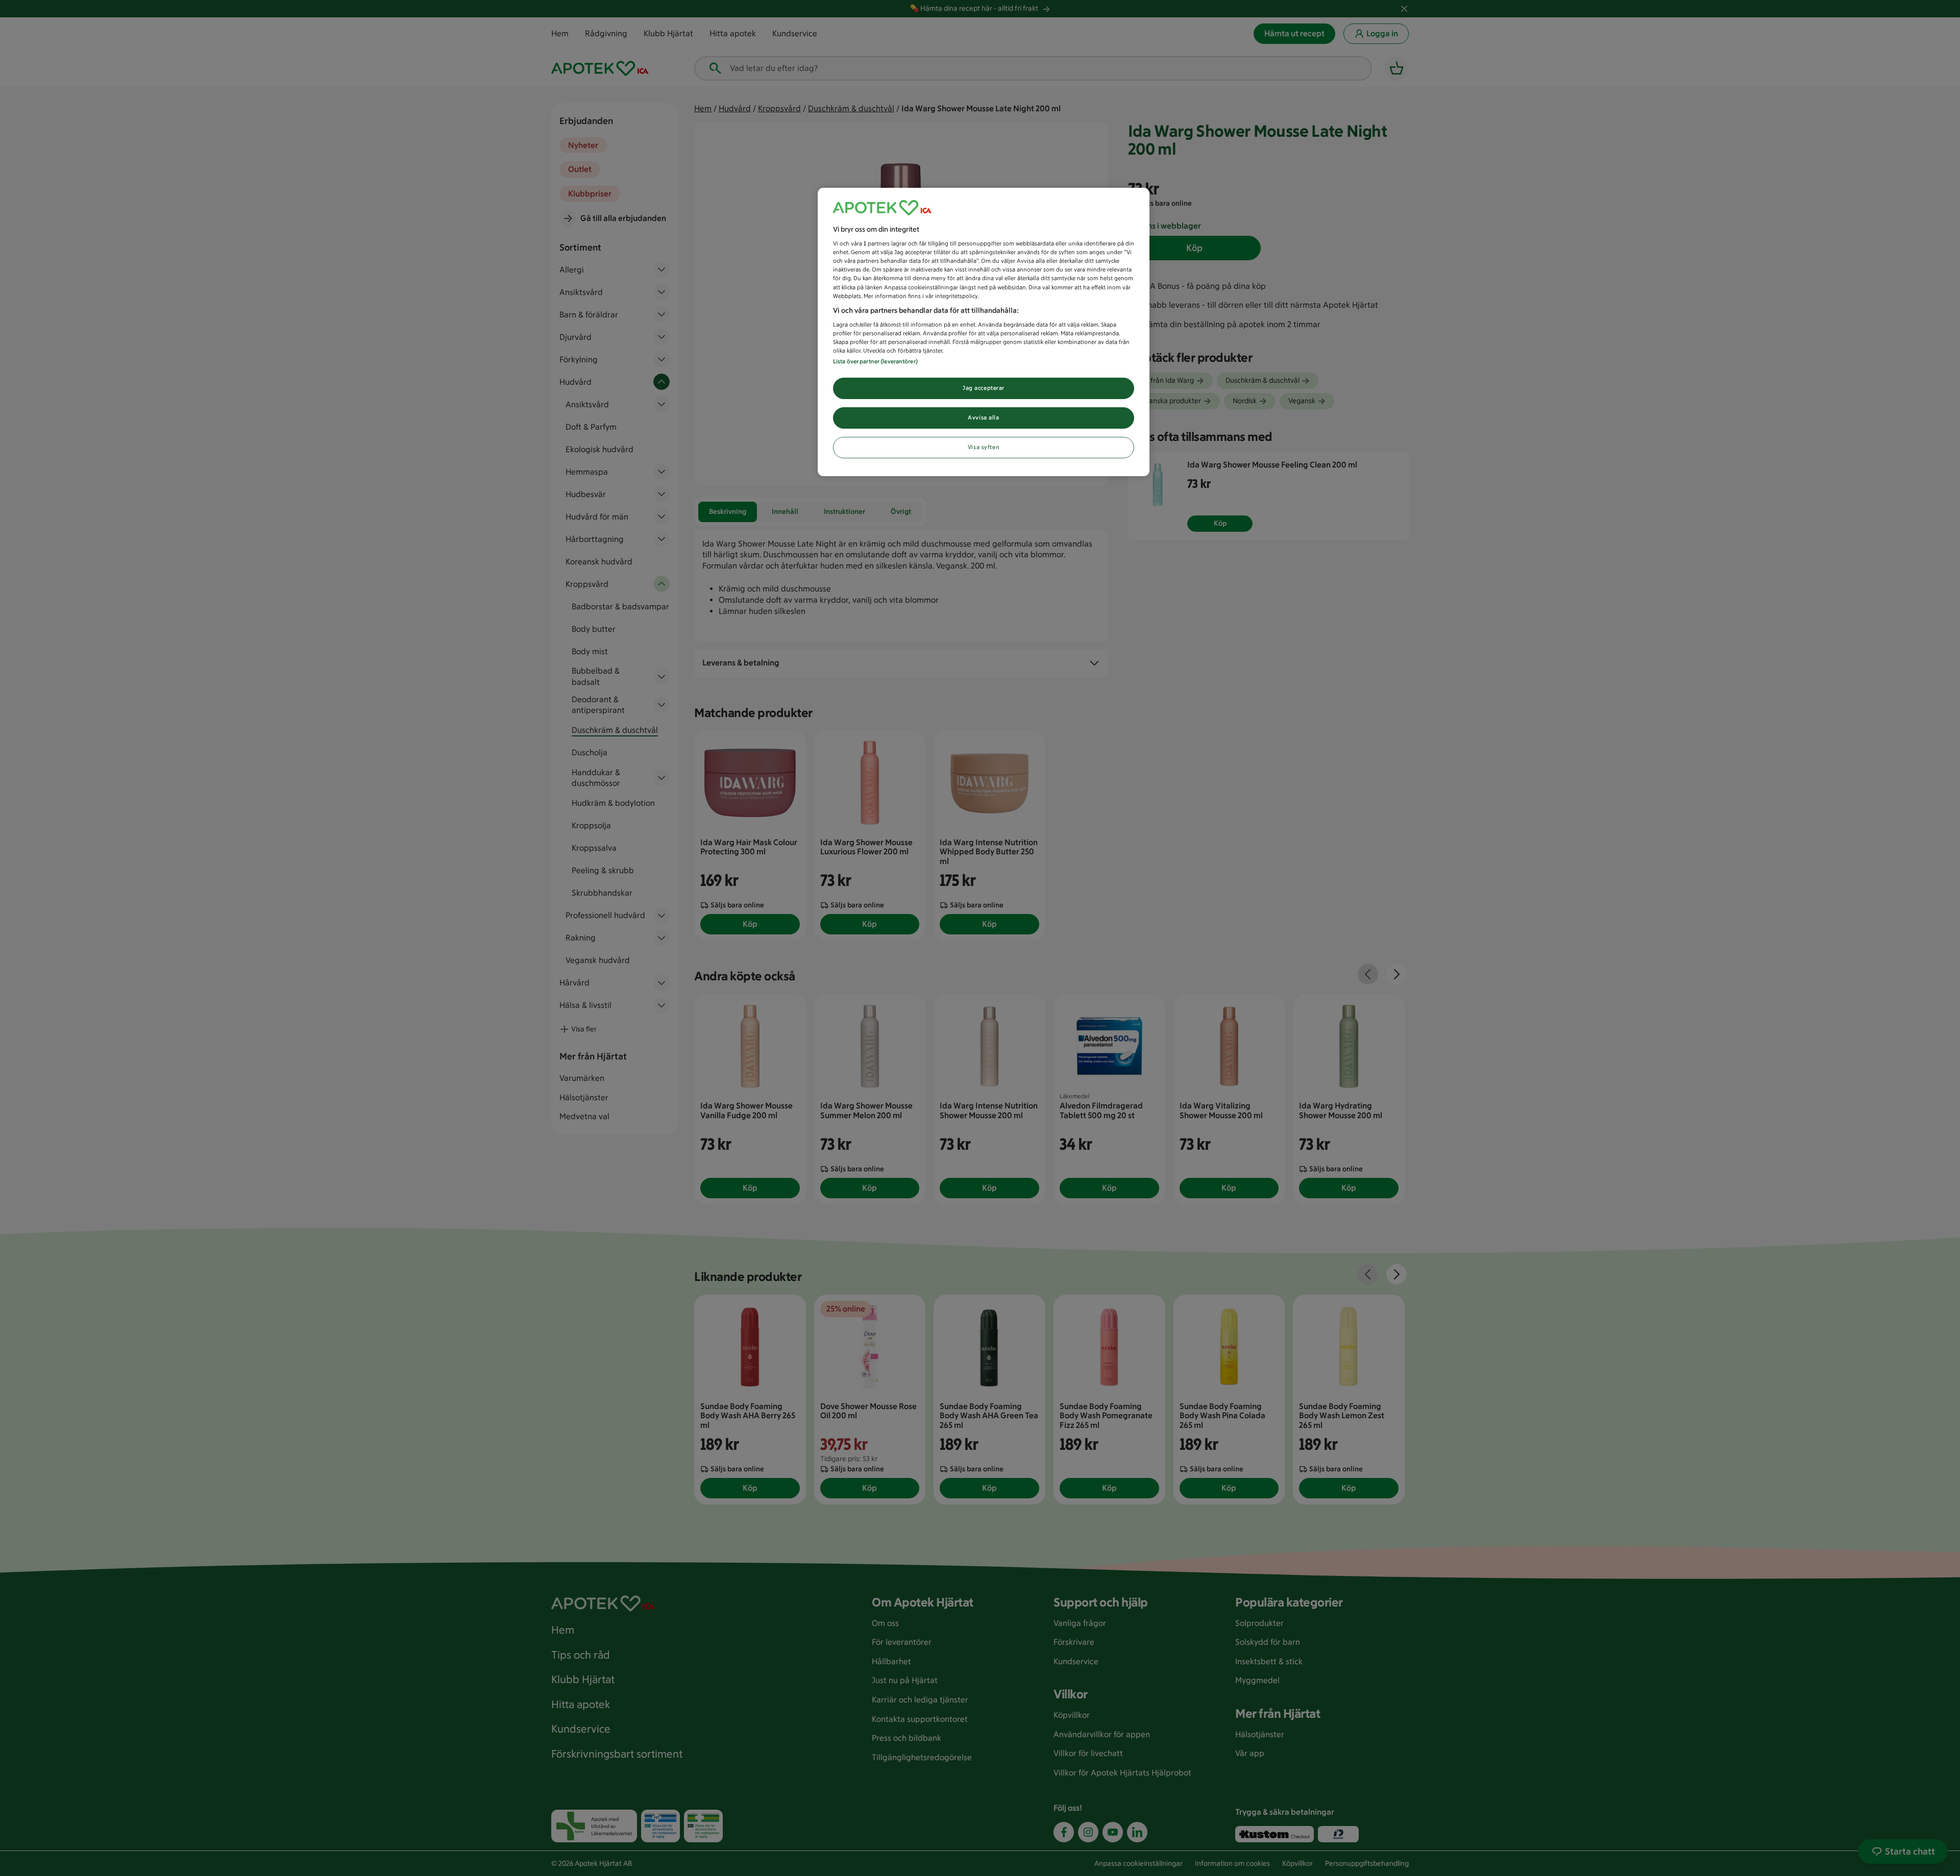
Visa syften (984, 447)
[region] (984, 332)
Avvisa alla (983, 417)
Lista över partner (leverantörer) (875, 361)
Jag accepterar (984, 388)
